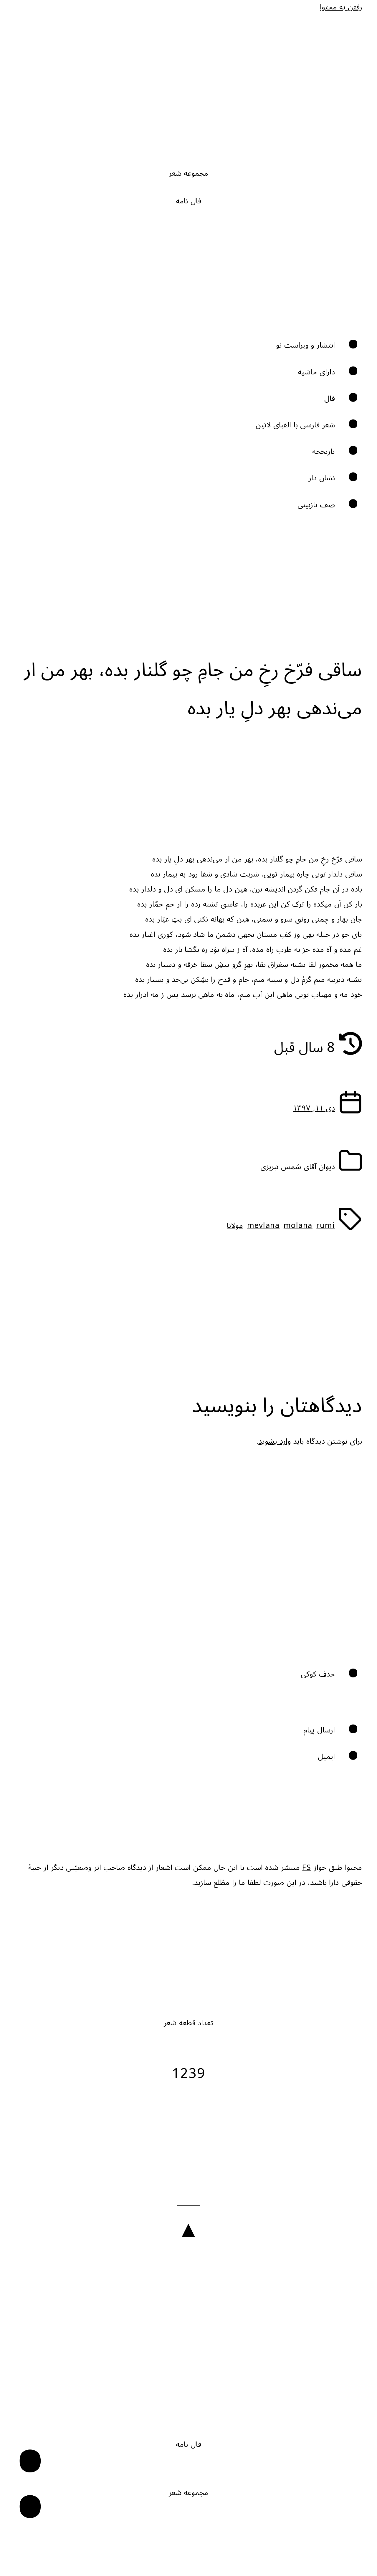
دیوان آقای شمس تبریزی (298, 1167)
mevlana (263, 1226)
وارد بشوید (275, 1441)
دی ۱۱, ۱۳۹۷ (314, 1108)
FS (307, 1868)
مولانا (235, 1226)
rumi (326, 1226)
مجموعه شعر (189, 174)
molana (298, 1226)
